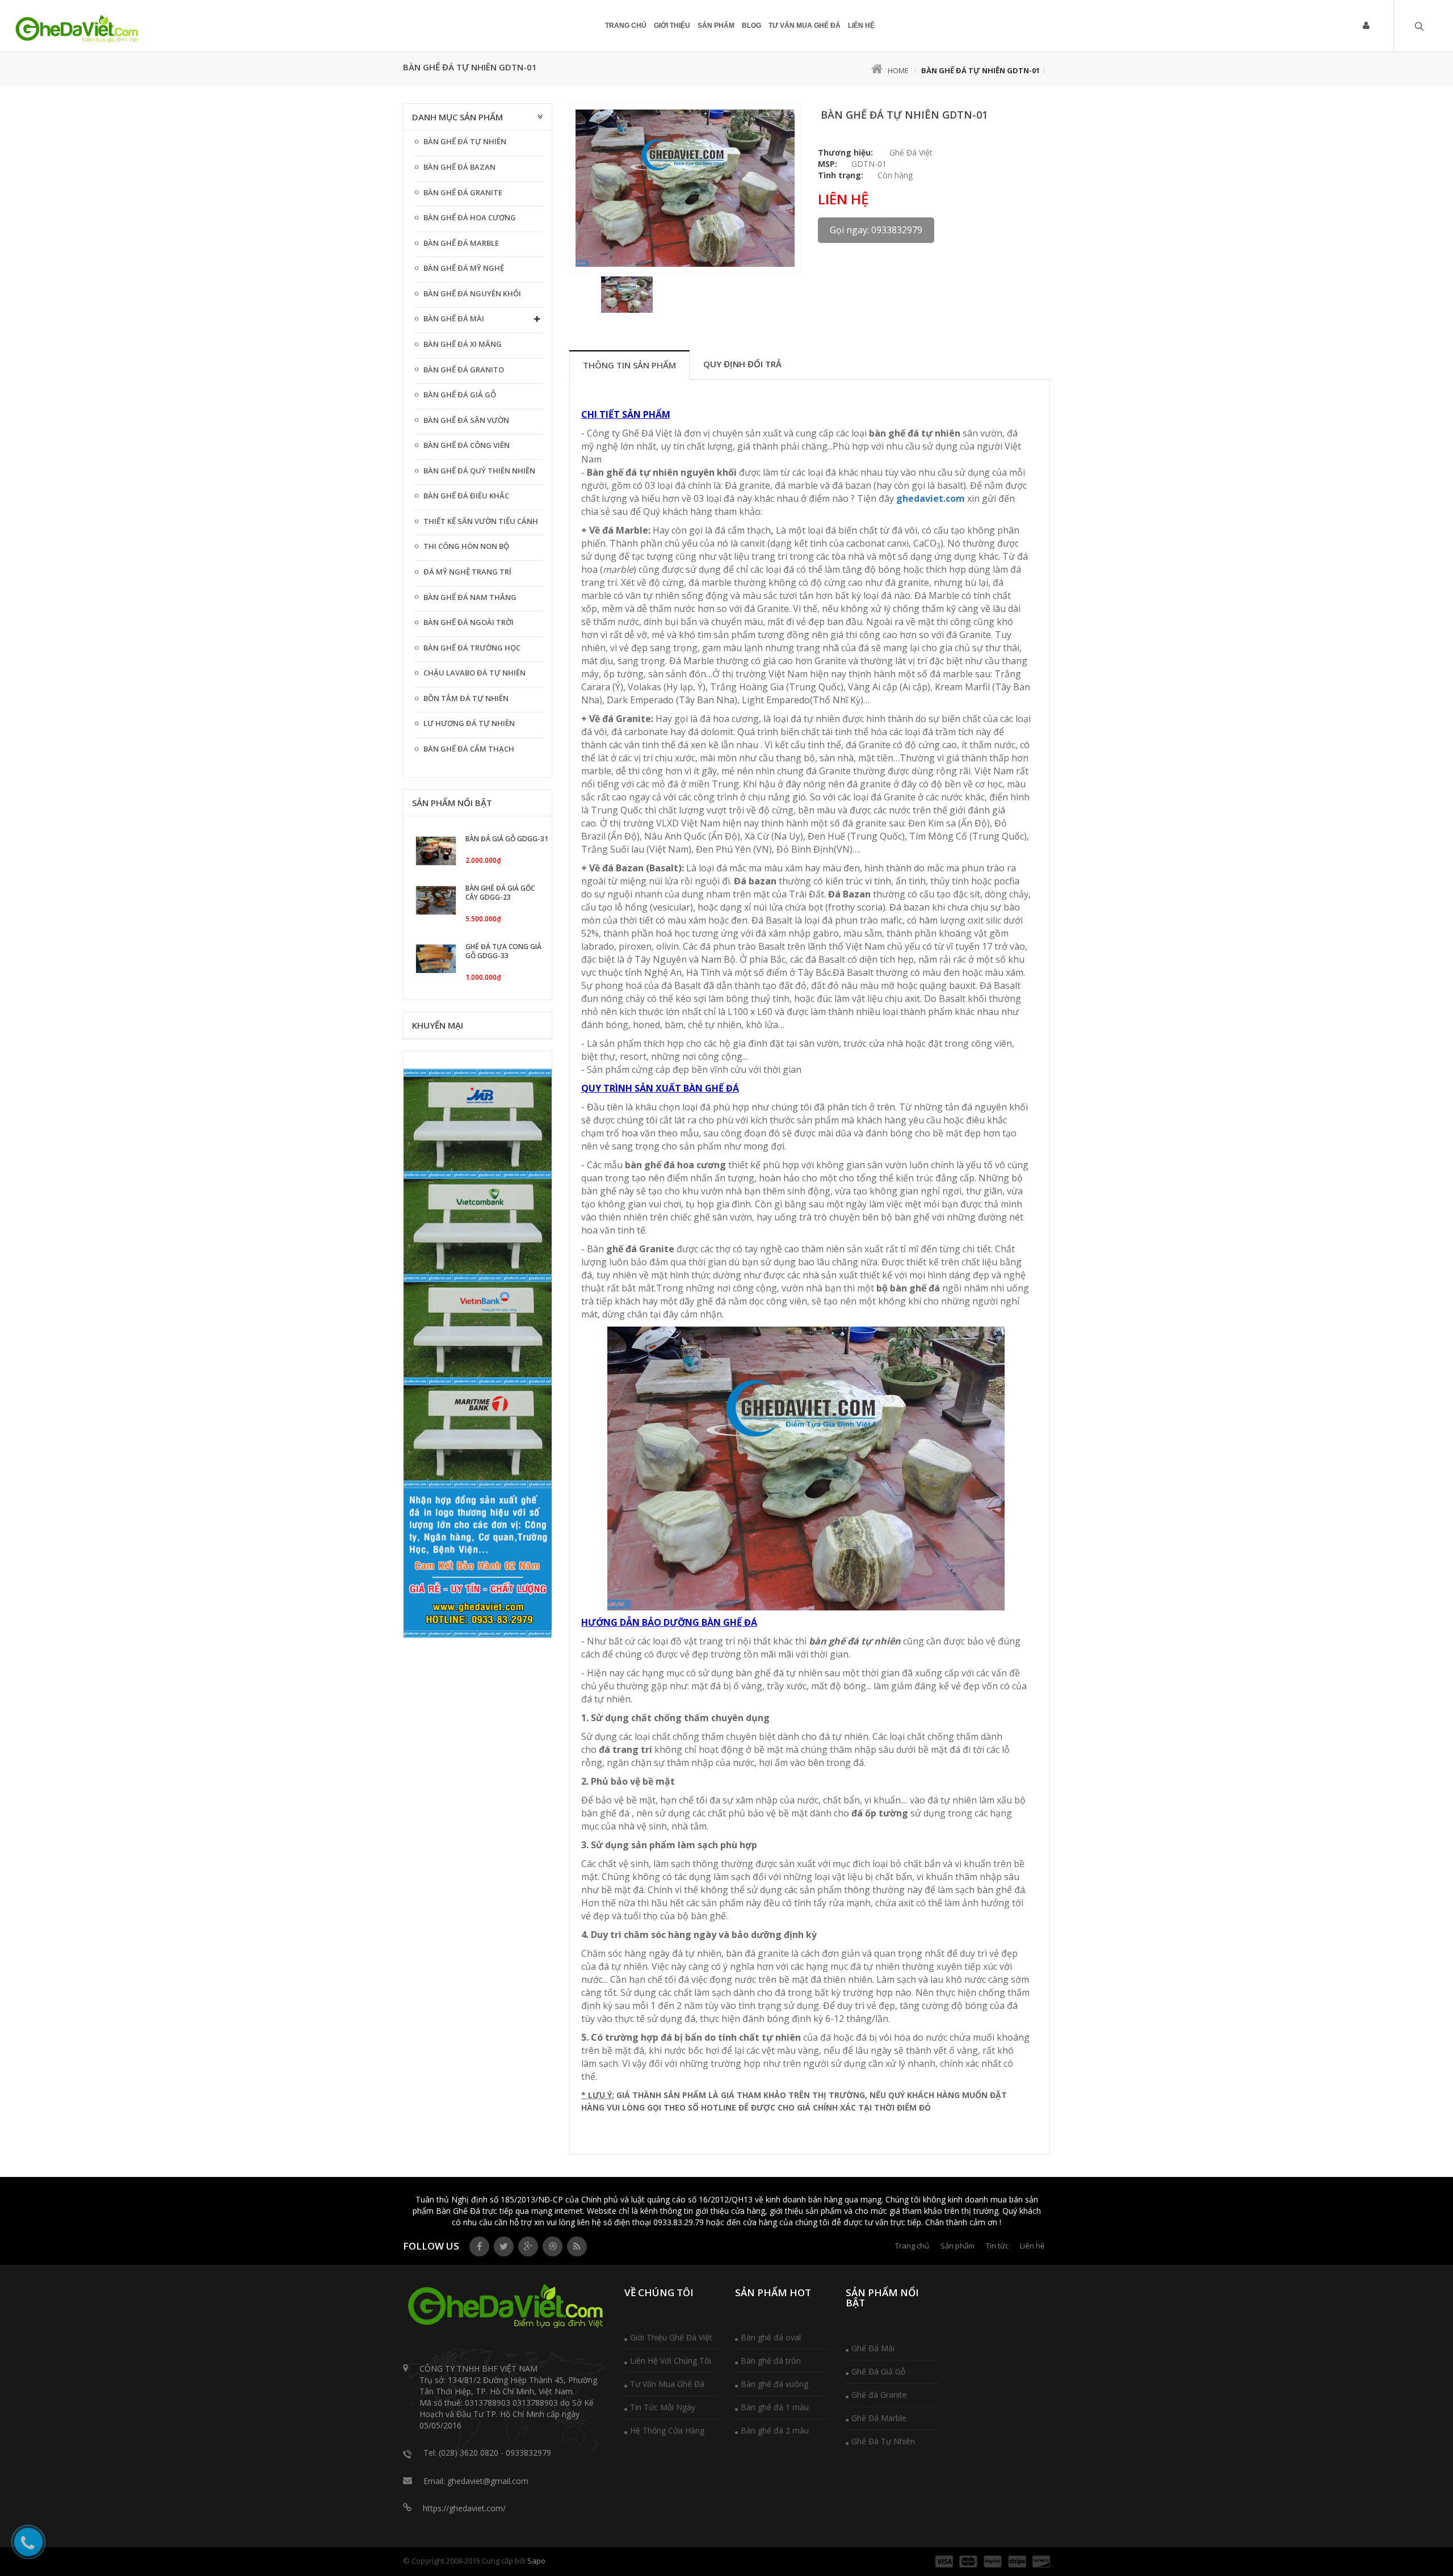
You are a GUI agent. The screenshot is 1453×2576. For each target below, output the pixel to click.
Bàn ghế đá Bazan (459, 167)
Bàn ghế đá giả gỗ (460, 395)
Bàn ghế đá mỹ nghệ (464, 268)
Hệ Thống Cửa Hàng (667, 2430)
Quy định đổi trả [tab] (742, 364)
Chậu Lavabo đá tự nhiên (474, 673)
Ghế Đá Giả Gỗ (878, 2371)
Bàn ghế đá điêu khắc (466, 496)
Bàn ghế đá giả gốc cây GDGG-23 (500, 893)
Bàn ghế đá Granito (464, 370)
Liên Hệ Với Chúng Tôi (671, 2361)
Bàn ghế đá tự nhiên (465, 141)
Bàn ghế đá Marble (461, 243)
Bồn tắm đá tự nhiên (466, 698)
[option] (685, 188)
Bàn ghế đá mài (454, 318)
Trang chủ (626, 26)
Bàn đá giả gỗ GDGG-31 (507, 839)
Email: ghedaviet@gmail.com (476, 2481)
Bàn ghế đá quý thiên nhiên (479, 471)
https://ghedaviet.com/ (464, 2508)
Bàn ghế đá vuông (774, 2384)
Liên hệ (1032, 2246)
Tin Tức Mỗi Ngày (663, 2407)
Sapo (536, 2561)
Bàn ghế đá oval (771, 2337)
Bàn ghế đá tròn (771, 2361)
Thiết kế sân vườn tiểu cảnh (481, 521)
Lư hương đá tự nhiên (469, 723)
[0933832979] (77, 30)
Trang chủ (912, 2246)
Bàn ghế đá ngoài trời (469, 622)
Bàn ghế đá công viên (467, 445)
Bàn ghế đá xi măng (463, 344)
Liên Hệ (861, 26)
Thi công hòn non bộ (466, 546)
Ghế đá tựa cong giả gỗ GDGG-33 (503, 951)
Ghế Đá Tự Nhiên (883, 2441)
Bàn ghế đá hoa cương (470, 217)
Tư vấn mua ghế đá (805, 26)
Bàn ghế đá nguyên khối (472, 293)
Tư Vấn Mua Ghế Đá (667, 2384)
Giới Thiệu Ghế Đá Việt (671, 2337)
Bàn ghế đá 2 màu (775, 2430)
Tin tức (997, 2246)
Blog (751, 26)
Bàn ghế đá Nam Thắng (470, 597)
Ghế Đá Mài (873, 2348)
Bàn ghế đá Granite (463, 192)
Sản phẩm (958, 2246)
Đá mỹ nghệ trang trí (467, 572)
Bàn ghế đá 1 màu (775, 2407)
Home (898, 70)
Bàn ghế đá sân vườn (466, 420)
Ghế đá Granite (879, 2395)
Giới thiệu (672, 26)
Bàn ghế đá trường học (472, 648)
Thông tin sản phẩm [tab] (629, 365)
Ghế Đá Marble (879, 2418)
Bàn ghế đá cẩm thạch (469, 749)
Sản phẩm (716, 26)
